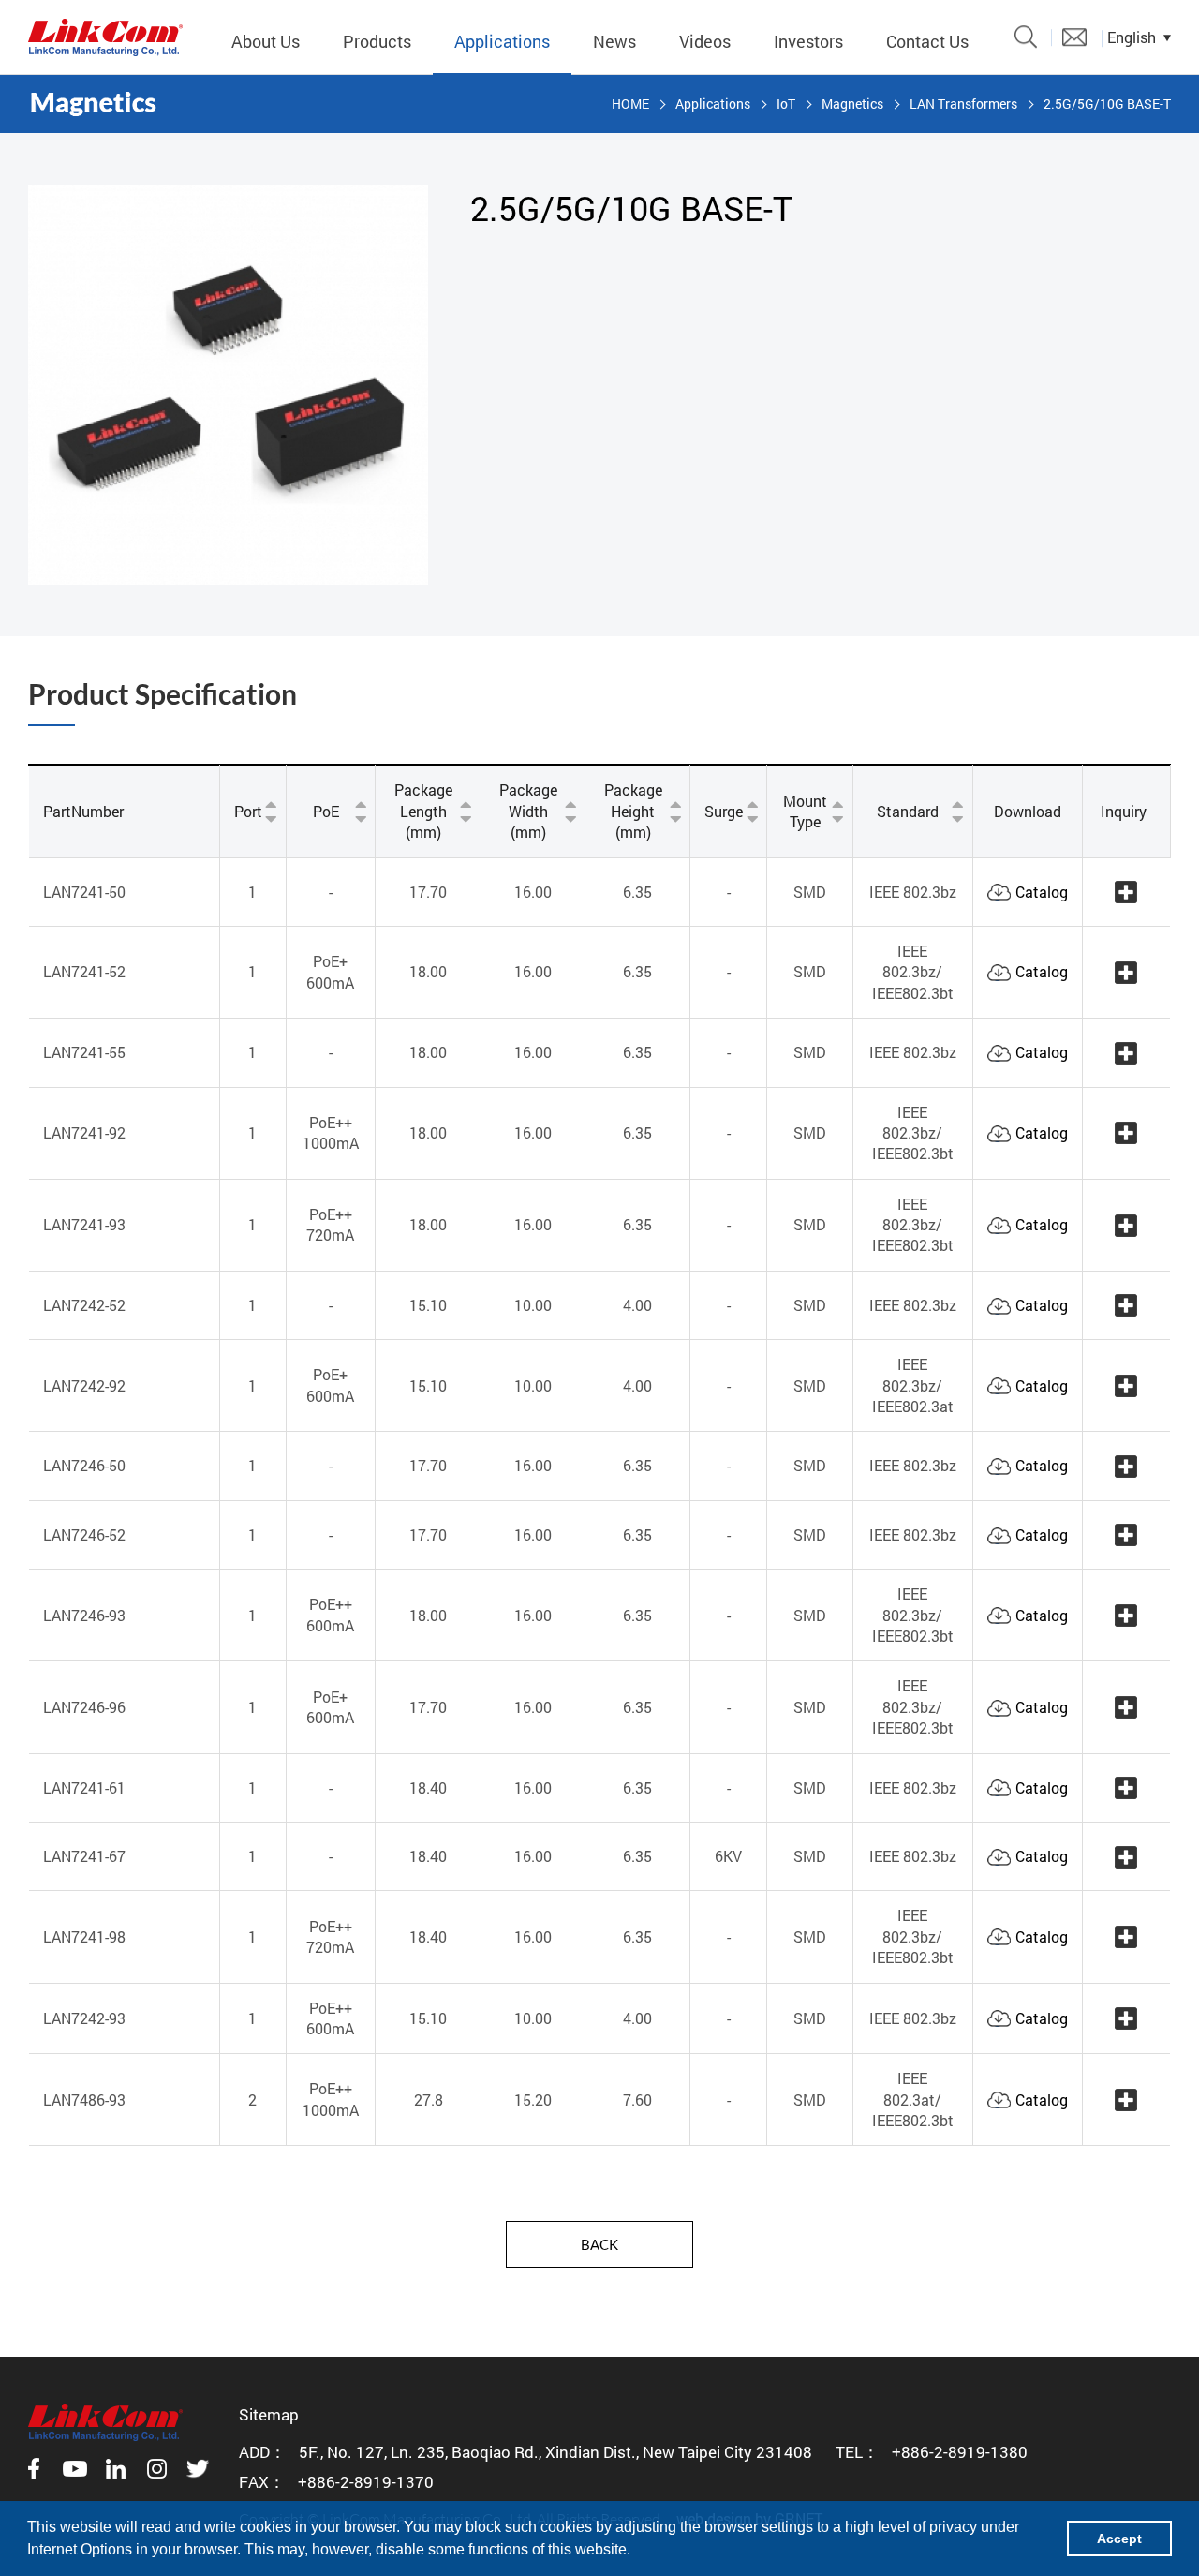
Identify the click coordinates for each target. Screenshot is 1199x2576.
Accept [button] (1119, 2539)
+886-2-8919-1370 (366, 2482)
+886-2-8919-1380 (960, 2452)
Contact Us (927, 41)
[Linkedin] (116, 2469)
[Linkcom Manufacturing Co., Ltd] (105, 37)
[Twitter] (199, 2469)
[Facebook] (34, 2469)
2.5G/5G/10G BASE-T (1107, 104)
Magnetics (852, 104)
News (614, 41)
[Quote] (1074, 37)
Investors (808, 41)
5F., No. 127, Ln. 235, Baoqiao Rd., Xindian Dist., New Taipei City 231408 (555, 2452)
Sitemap (269, 2414)
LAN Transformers (963, 104)
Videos (705, 41)
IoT (786, 104)
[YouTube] (75, 2469)
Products (377, 41)
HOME (630, 104)
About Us (266, 41)
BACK (599, 2244)
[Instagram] (157, 2469)
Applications (502, 41)
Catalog (1042, 892)
